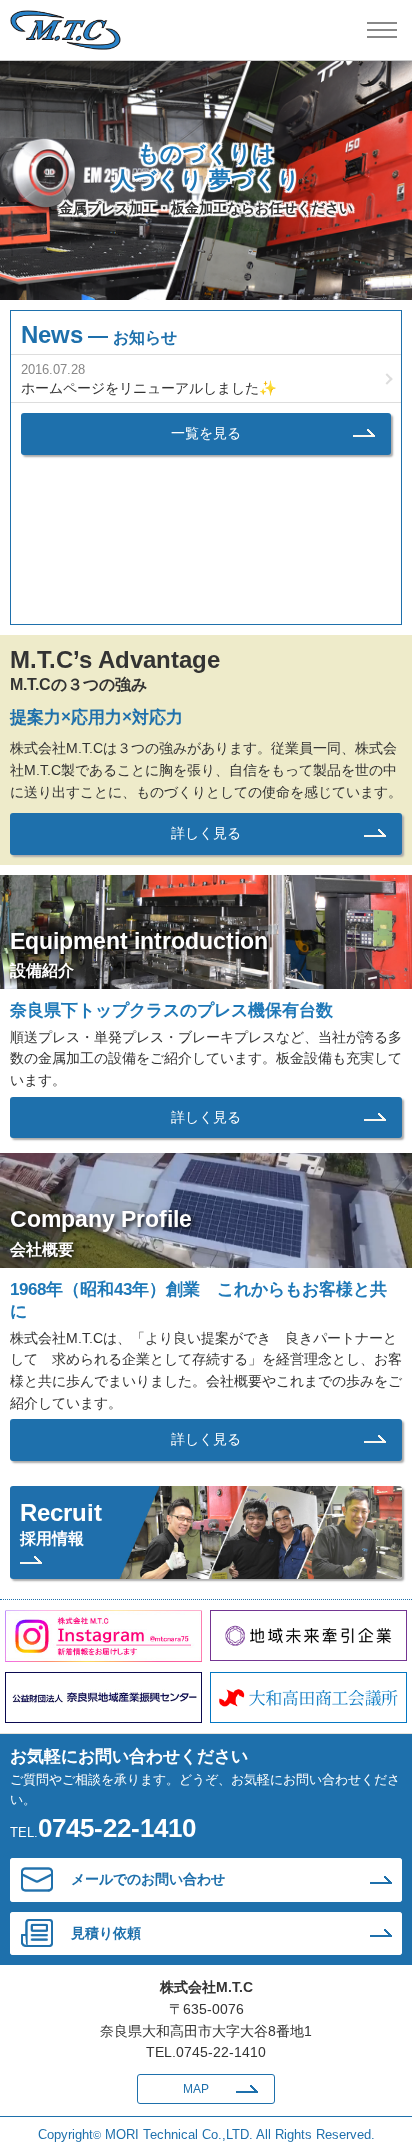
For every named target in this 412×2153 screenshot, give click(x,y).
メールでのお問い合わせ (148, 1879)
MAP (196, 2089)
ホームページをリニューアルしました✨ (149, 388)
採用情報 (61, 1523)
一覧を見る (206, 433)
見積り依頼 (106, 1933)
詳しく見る (206, 833)
